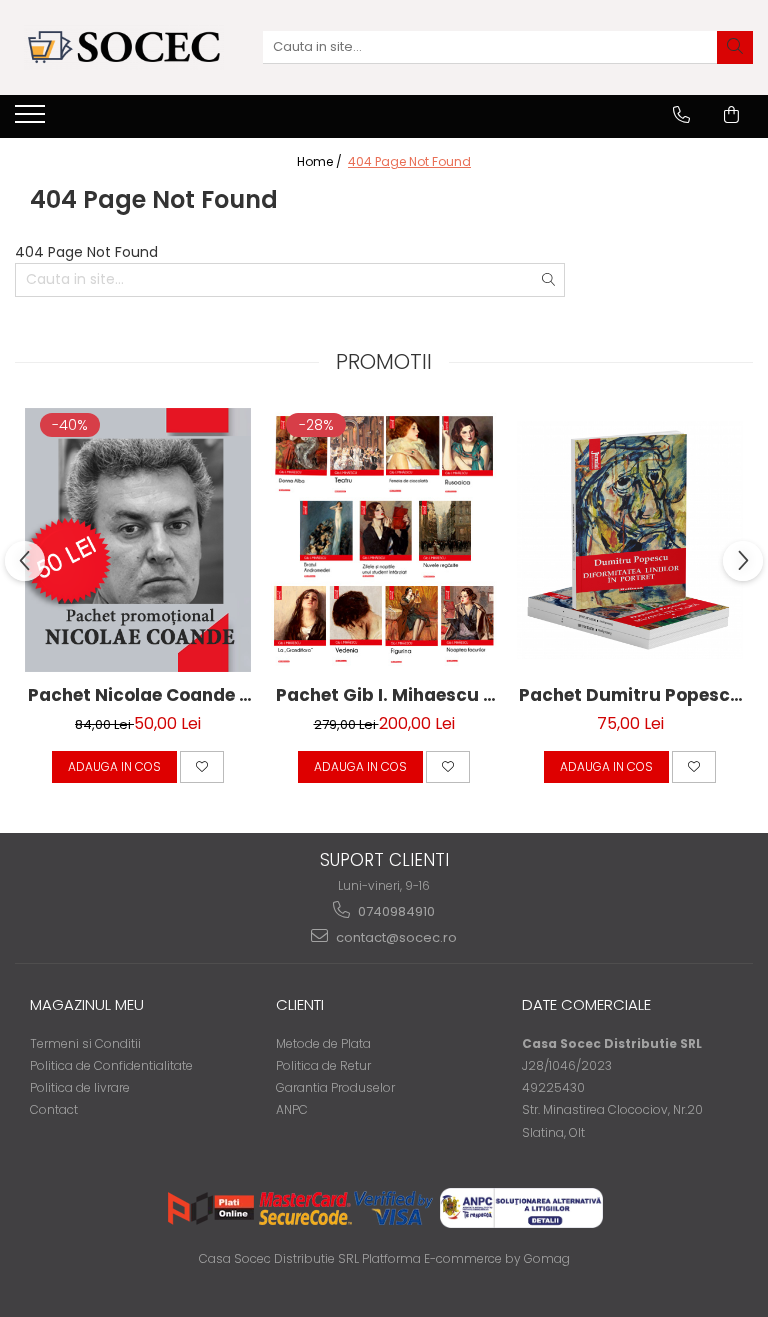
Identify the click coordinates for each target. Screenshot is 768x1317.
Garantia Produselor (335, 1087)
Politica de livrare (80, 1087)
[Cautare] (735, 47)
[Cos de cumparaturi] (731, 115)
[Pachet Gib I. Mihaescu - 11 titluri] (384, 540)
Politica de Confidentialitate (111, 1065)
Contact (54, 1109)
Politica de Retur (323, 1065)
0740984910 (395, 911)
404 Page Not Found (409, 161)
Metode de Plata (323, 1043)
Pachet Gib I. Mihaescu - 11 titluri (384, 695)
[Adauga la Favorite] (202, 767)
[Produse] (32, 120)
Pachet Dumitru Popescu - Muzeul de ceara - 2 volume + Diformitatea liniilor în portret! (630, 695)
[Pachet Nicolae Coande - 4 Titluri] (138, 540)
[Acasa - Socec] (124, 47)
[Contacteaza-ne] (681, 115)
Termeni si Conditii (85, 1043)
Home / (321, 161)
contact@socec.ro (395, 937)
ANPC (292, 1109)
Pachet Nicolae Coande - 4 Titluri (138, 695)
